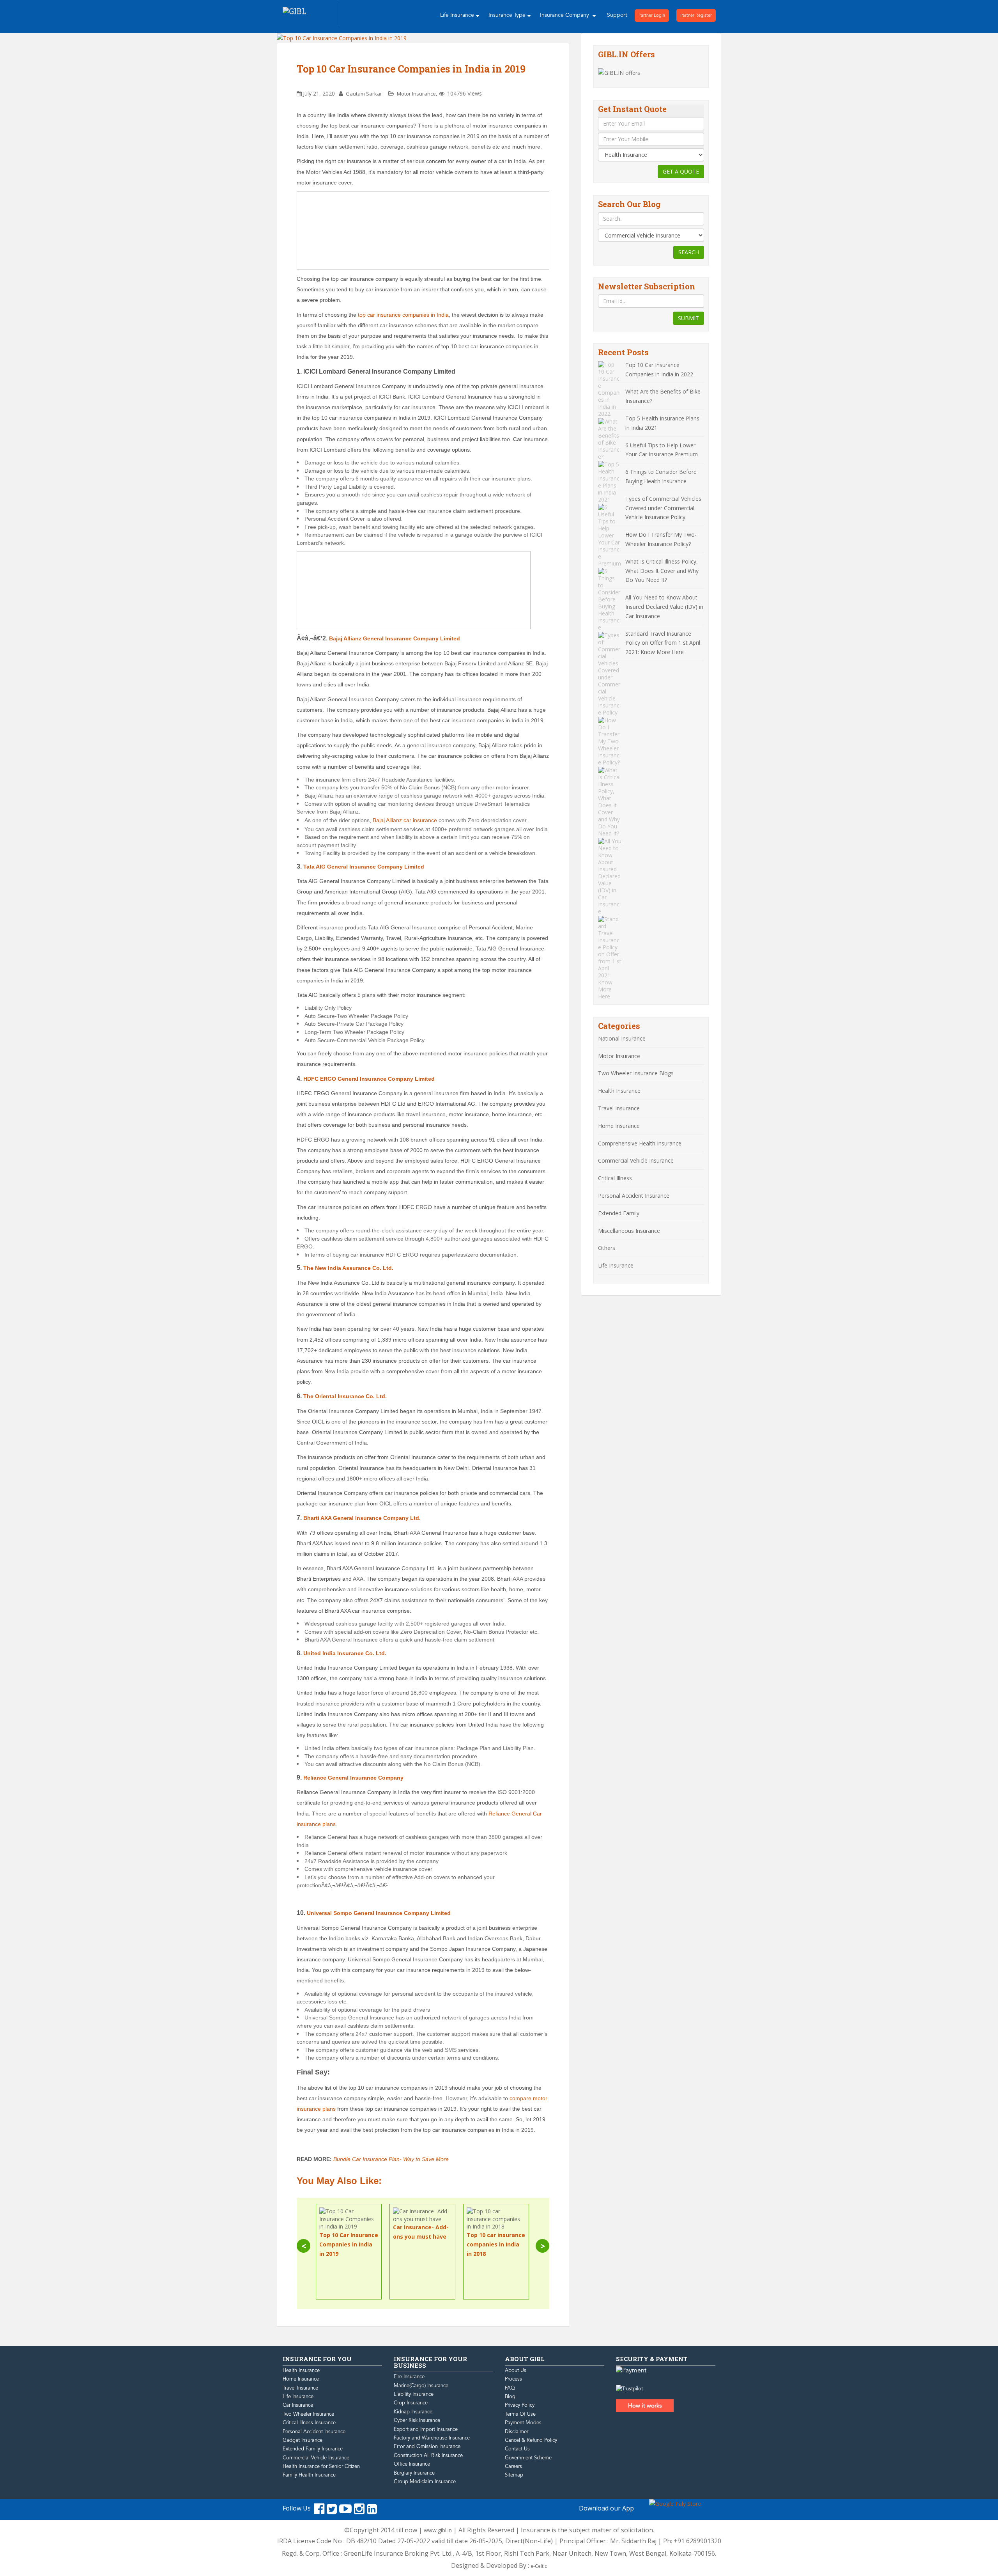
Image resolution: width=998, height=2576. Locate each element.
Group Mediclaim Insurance (425, 2482)
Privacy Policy (520, 2405)
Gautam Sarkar (364, 94)
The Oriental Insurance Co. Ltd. (345, 1396)
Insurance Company (565, 15)
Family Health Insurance (309, 2475)
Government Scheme (528, 2458)
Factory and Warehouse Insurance (432, 2438)
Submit (688, 318)
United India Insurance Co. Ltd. (345, 1653)
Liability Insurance (414, 2394)
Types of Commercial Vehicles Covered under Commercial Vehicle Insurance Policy (663, 508)
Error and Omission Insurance (427, 2447)
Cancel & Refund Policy (531, 2440)
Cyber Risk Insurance (417, 2420)
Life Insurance (457, 15)
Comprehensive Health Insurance (640, 1143)
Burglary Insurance (414, 2473)
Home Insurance (619, 1126)
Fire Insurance (409, 2377)
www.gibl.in (438, 2530)
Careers (513, 2466)
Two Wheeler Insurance (308, 2414)
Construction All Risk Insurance (428, 2455)
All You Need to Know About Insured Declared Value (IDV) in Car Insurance (664, 607)
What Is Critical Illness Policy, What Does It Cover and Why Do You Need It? (662, 571)
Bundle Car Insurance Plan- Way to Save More (391, 2159)
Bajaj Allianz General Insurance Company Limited (395, 638)
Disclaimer (517, 2432)
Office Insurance (412, 2464)
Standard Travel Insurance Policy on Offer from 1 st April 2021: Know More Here (663, 643)
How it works (645, 2406)
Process (513, 2379)
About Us (516, 2370)
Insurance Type (507, 15)
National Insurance (622, 1038)
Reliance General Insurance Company (353, 1778)
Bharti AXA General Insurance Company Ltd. (362, 1518)
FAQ (510, 2388)
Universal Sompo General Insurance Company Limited (379, 1913)
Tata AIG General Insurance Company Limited (364, 867)
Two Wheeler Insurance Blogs (636, 1073)
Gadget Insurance (303, 2440)
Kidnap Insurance (413, 2412)
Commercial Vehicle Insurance (636, 1160)
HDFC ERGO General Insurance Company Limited (369, 1079)
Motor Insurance (416, 94)
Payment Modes (523, 2423)
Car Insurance (298, 2405)
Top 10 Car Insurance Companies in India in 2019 (411, 69)
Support (617, 15)
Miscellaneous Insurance (629, 1231)
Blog (510, 2397)
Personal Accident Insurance (634, 1196)
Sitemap (514, 2475)
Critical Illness (615, 1178)
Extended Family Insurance (313, 2449)
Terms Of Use (520, 2414)
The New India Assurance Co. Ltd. (348, 1268)
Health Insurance (619, 1091)
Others (607, 1248)
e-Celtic (539, 2566)
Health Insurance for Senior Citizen (321, 2466)
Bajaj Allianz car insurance (405, 820)
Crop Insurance (411, 2403)
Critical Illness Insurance (309, 2423)
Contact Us (517, 2449)
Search (689, 252)
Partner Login (652, 15)
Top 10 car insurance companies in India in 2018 (496, 2244)
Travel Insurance (619, 1108)
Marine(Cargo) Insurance (421, 2386)
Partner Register (696, 15)
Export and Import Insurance (426, 2429)
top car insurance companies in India (403, 315)
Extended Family (619, 1213)
